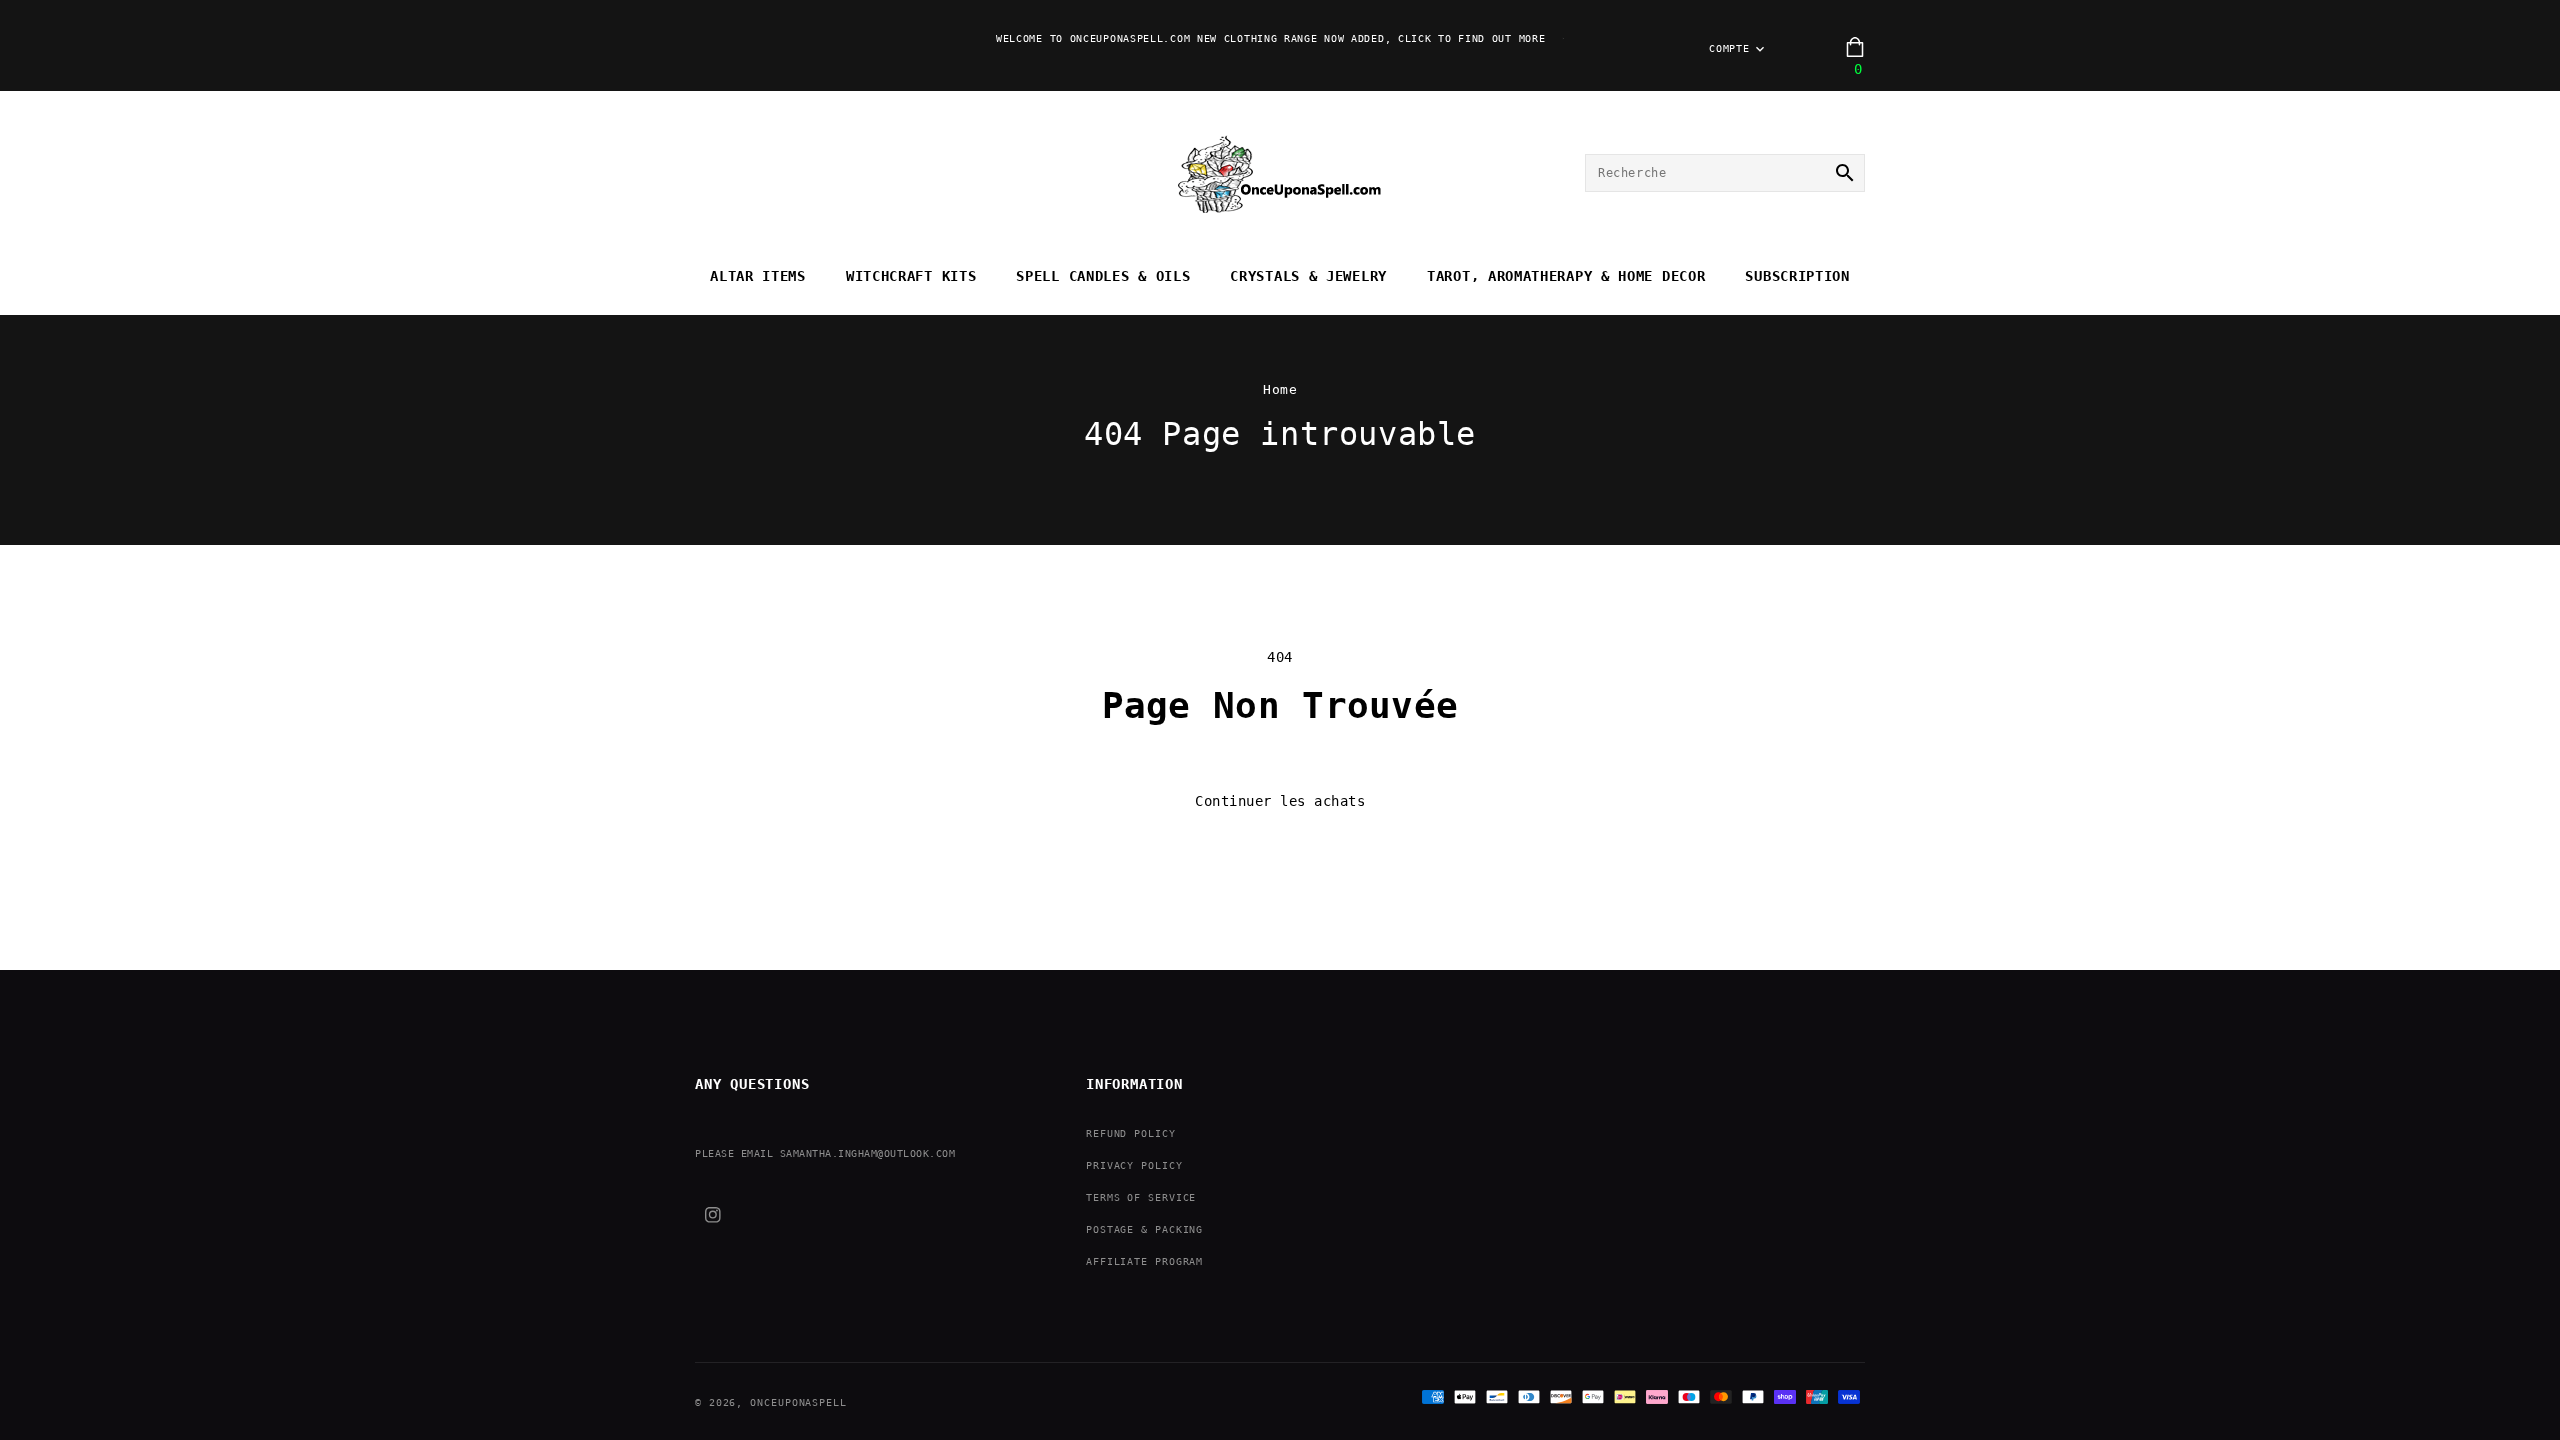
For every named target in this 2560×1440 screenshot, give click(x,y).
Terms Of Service (1141, 1197)
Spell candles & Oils (1103, 276)
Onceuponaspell (798, 1402)
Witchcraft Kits (911, 276)
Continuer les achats (1280, 801)
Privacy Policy (1134, 1165)
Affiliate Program (1144, 1261)
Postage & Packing (1144, 1229)
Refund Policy (1131, 1133)
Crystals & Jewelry (1308, 276)
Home (1280, 389)
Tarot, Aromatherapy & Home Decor (1566, 276)
